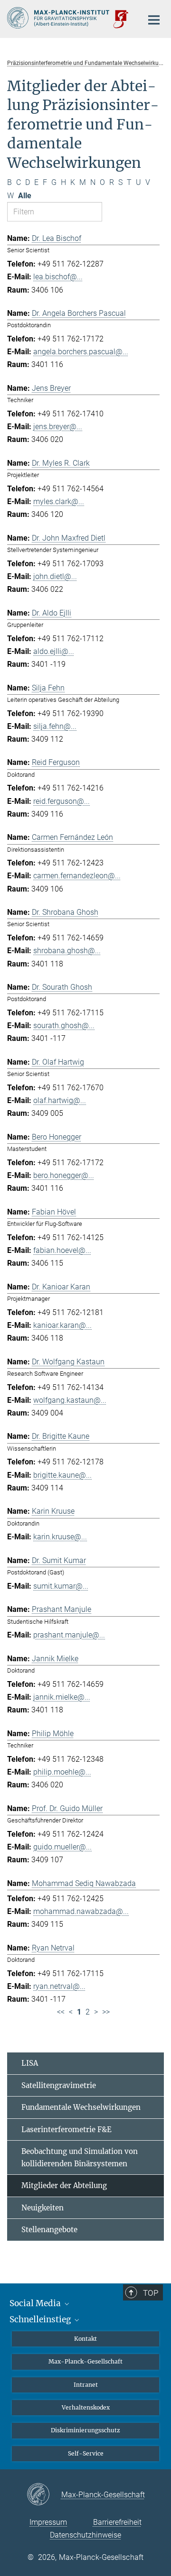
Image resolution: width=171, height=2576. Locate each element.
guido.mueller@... (62, 1847)
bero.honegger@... (64, 1175)
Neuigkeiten (43, 2208)
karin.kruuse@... (60, 1537)
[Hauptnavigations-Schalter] (154, 20)
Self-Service (86, 2453)
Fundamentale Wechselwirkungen (81, 2107)
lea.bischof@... (58, 277)
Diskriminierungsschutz (85, 2430)
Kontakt (85, 2339)
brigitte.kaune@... (62, 1475)
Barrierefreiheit (117, 2522)
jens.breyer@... (58, 427)
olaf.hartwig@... (60, 1100)
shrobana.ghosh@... (67, 951)
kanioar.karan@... (62, 1325)
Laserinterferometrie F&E (66, 2130)
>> (106, 2012)
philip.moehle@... (62, 1772)
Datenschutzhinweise (85, 2535)
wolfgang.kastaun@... (70, 1400)
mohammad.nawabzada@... (81, 1911)
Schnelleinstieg (41, 2319)
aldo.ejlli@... (54, 651)
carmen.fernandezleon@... (77, 876)
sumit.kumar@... (61, 1586)
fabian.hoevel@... (62, 1250)
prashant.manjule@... (69, 1635)
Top (151, 2293)
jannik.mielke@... (62, 1697)
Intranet (86, 2385)
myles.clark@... (59, 501)
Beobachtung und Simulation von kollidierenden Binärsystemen (80, 2157)
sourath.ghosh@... (64, 1026)
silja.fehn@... (55, 726)
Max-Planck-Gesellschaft (85, 2361)
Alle (25, 196)
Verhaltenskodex (86, 2407)
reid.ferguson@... (62, 801)
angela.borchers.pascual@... (81, 352)
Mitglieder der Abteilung (64, 2185)
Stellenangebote (49, 2230)
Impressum (48, 2522)
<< (61, 2012)
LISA (30, 2063)
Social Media (36, 2303)
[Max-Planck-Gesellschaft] (44, 2495)
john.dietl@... (55, 576)
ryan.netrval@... (59, 1986)
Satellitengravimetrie (59, 2085)
